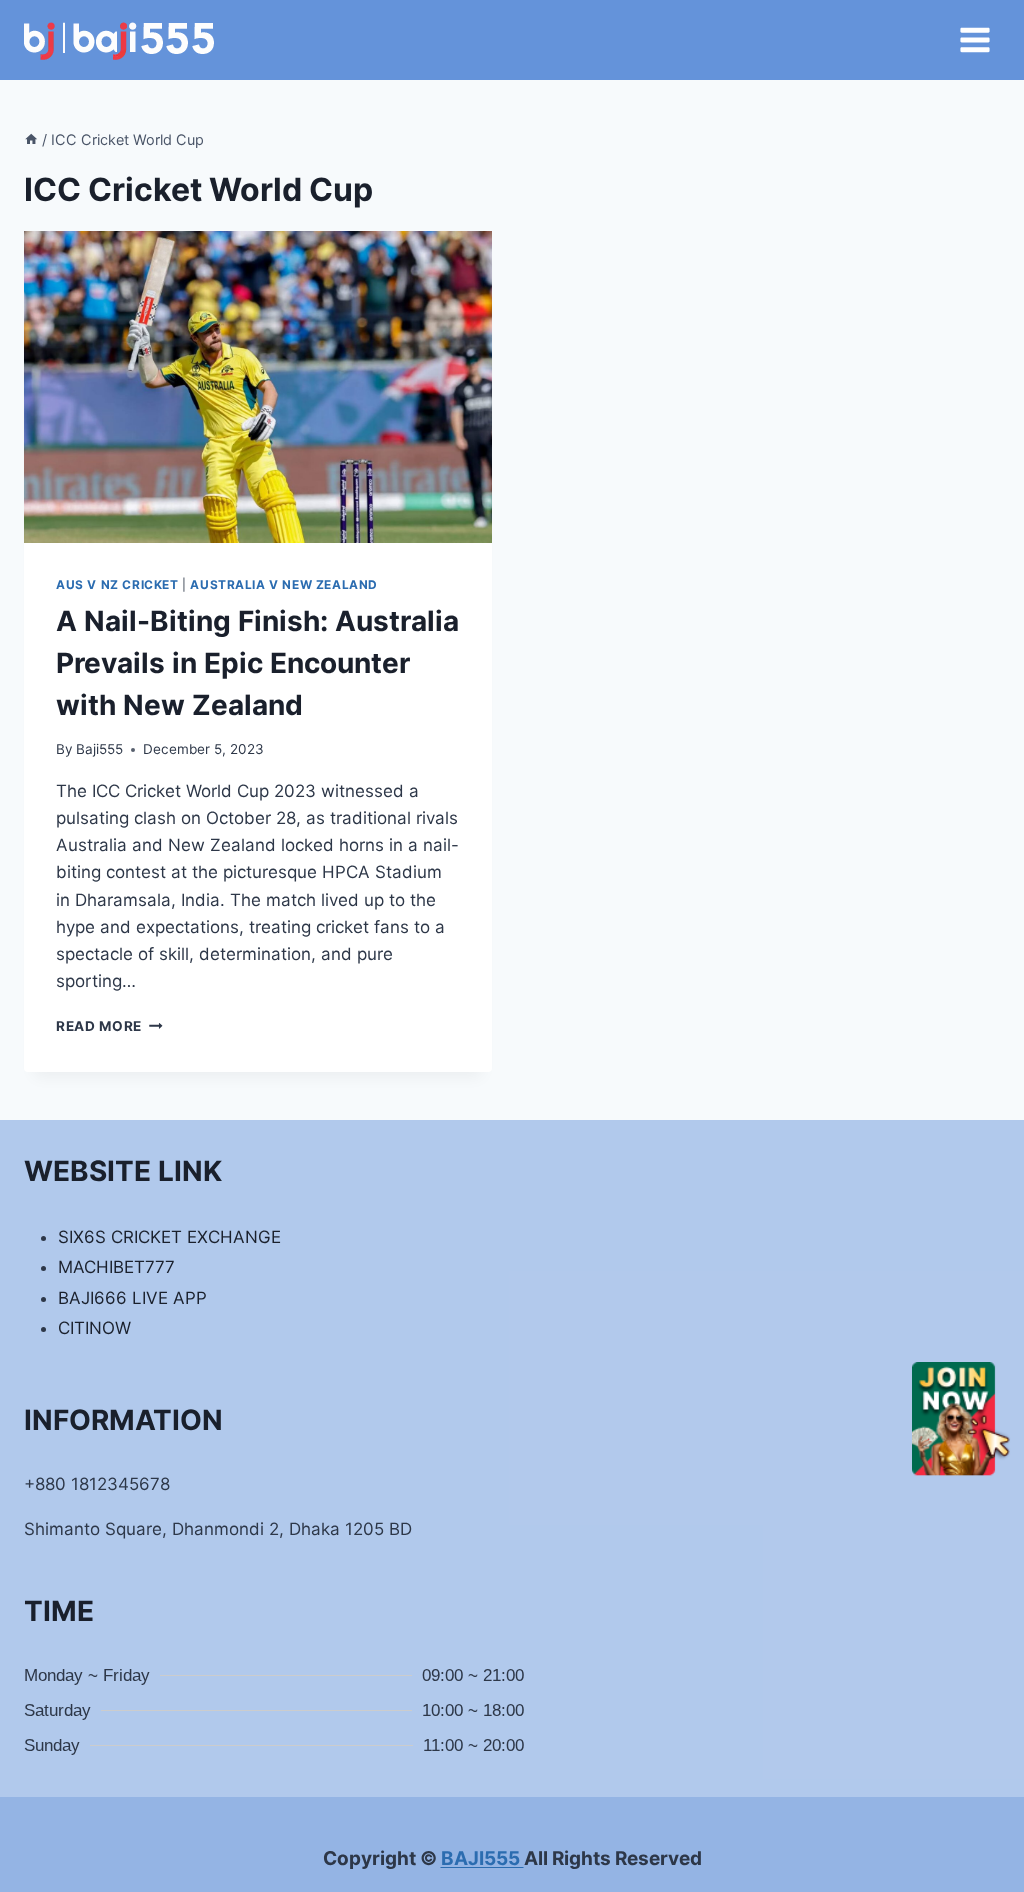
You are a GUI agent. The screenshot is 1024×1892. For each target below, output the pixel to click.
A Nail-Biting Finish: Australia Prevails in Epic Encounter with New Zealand (257, 663)
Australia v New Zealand (284, 584)
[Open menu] (974, 39)
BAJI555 (482, 1858)
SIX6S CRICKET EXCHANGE (169, 1237)
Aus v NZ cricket (117, 584)
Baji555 (99, 749)
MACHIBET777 (116, 1267)
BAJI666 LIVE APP (132, 1298)
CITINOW (94, 1328)
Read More (109, 1026)
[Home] (31, 139)
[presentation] (258, 387)
